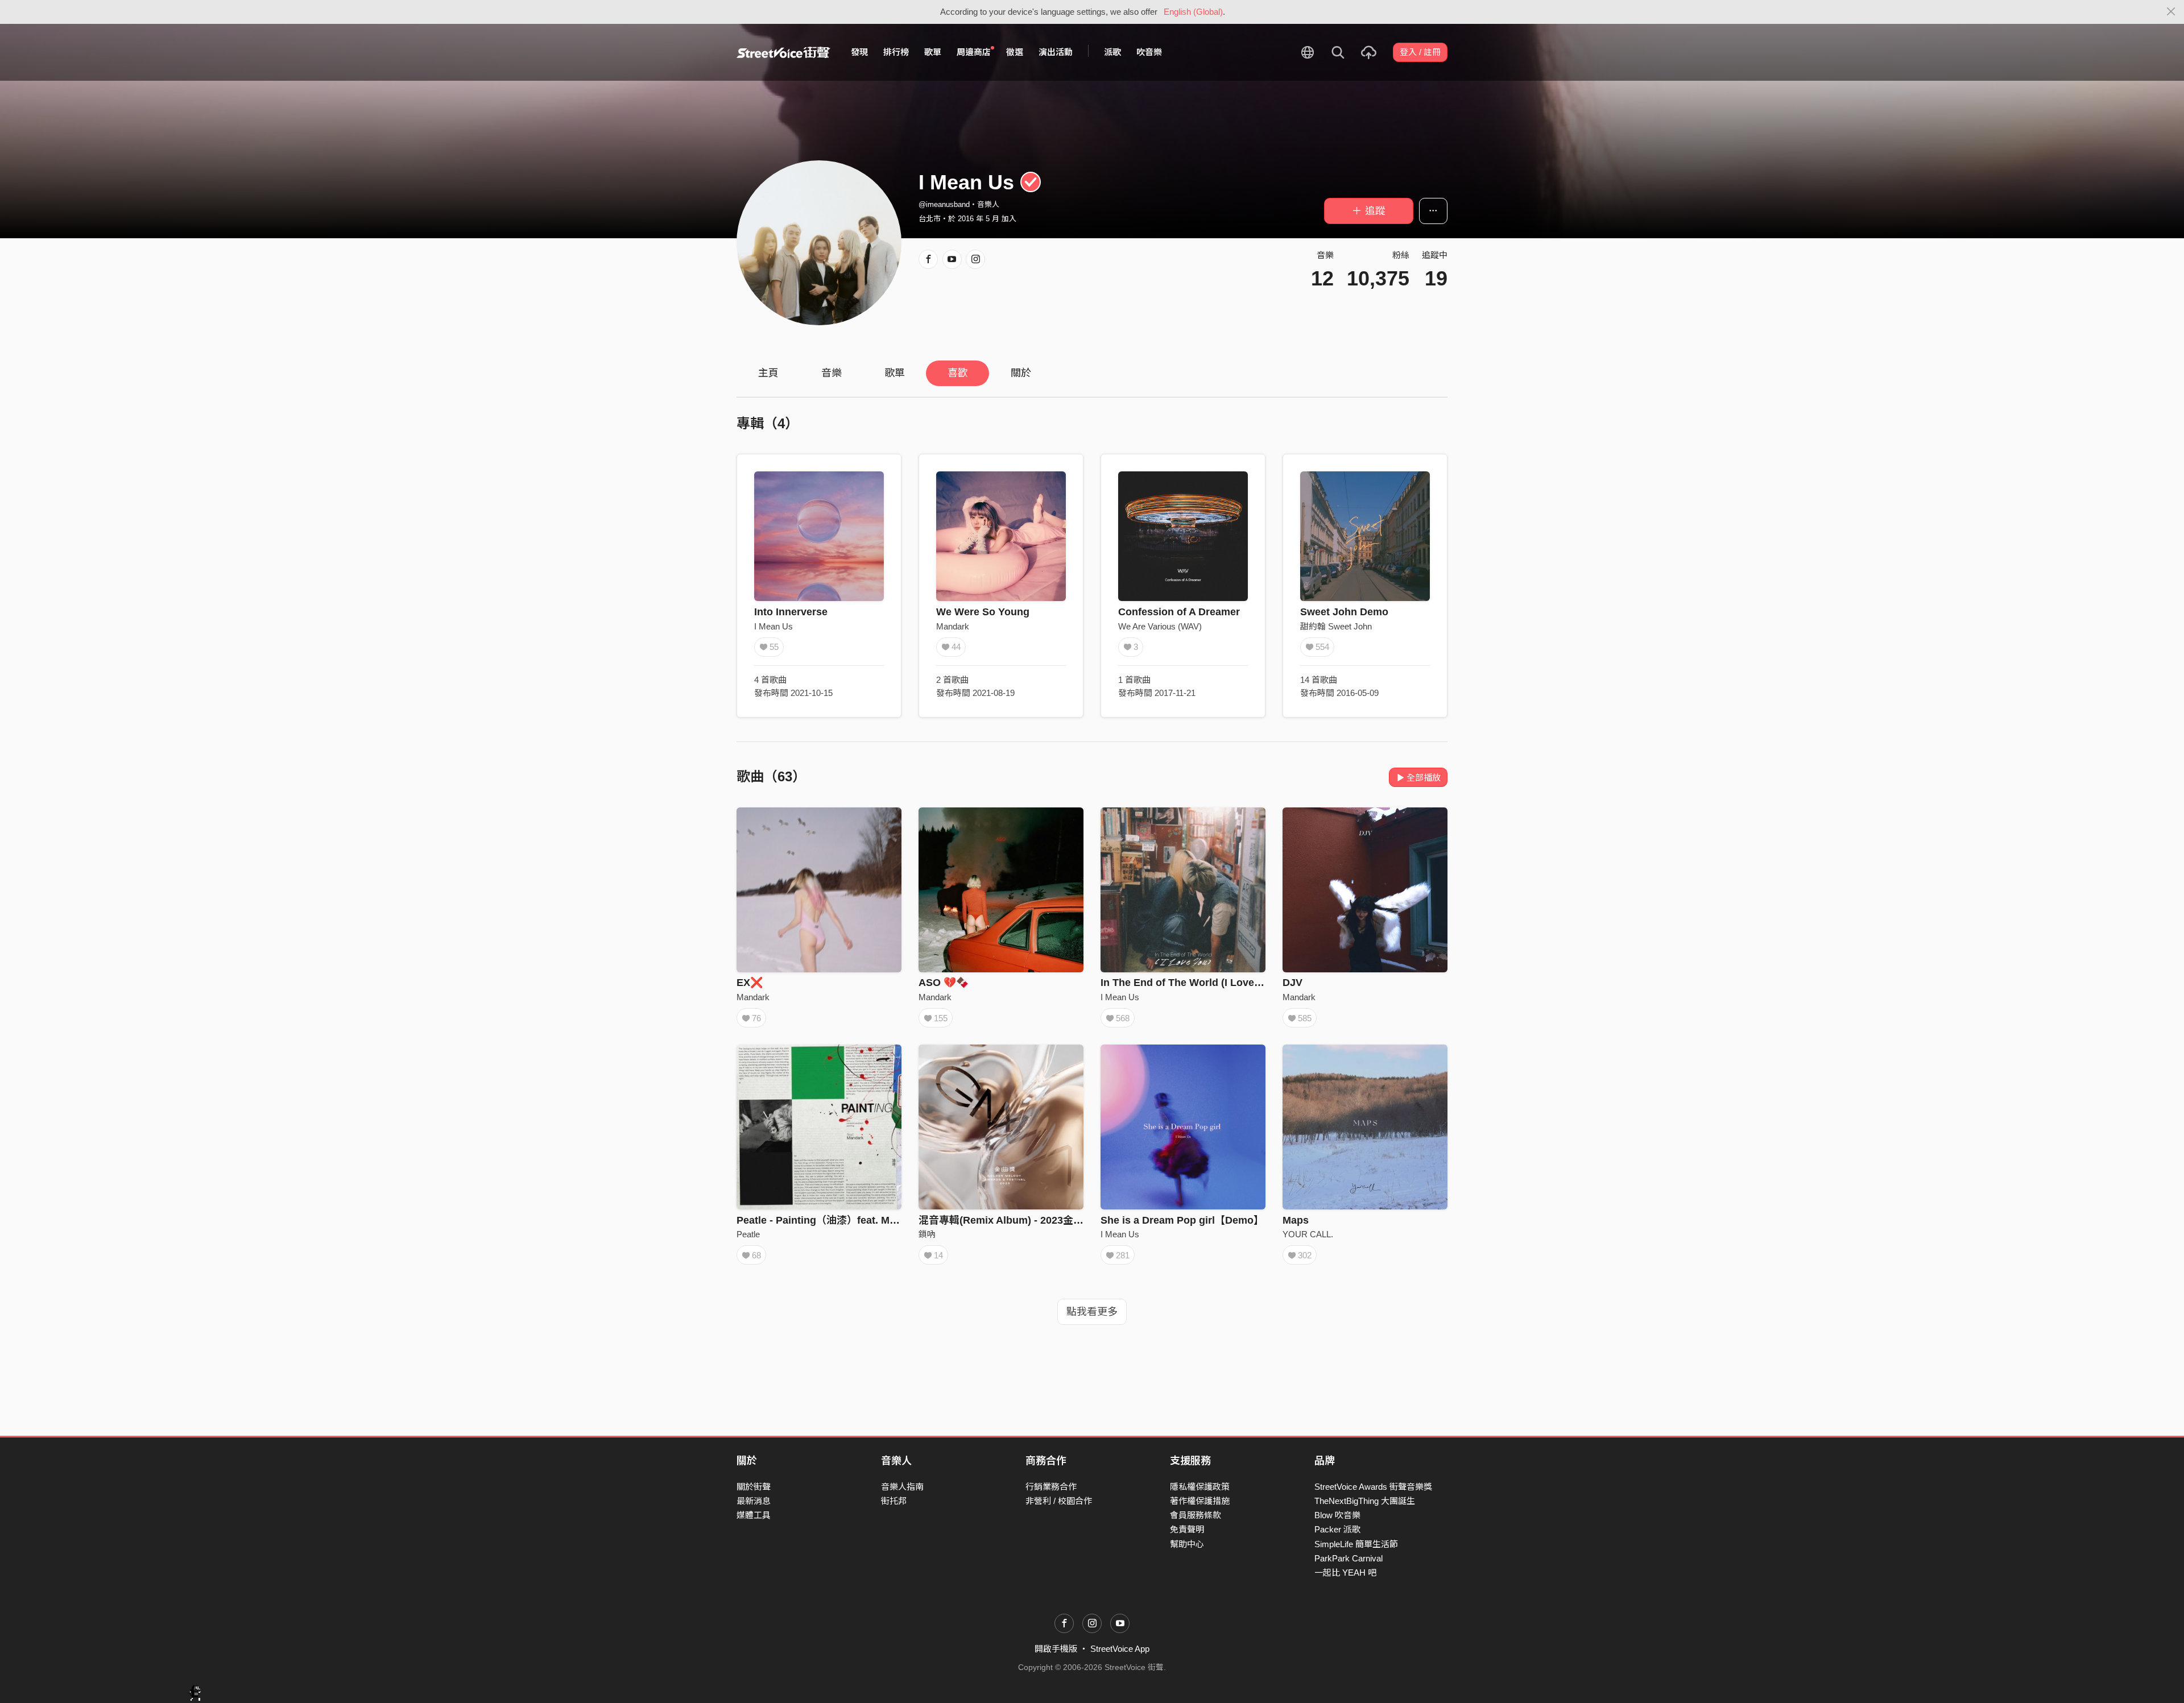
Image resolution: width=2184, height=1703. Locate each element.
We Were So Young (983, 612)
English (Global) (1193, 12)
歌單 (933, 52)
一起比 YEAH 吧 (1345, 1573)
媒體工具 (754, 1515)
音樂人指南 (902, 1487)
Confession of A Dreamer (1179, 612)
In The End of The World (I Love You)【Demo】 (1214, 983)
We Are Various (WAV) (1160, 626)
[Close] (2171, 12)
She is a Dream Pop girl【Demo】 (1182, 1220)
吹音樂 (1149, 52)
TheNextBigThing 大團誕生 (1365, 1501)
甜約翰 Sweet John (1336, 626)
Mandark (953, 626)
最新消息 (754, 1501)
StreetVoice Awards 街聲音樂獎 (1373, 1487)
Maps (1296, 1220)
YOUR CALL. (1308, 1234)
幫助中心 (1187, 1544)
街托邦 (894, 1501)
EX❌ (750, 983)
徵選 (1015, 52)
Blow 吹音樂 (1337, 1515)
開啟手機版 (1056, 1649)
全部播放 (1424, 778)
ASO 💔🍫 (944, 983)
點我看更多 (1092, 1312)
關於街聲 (754, 1487)
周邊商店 (974, 52)
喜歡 (958, 373)
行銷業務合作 (1051, 1487)
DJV (1292, 983)
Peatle (748, 1234)
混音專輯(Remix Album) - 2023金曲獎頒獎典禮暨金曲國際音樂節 (1068, 1220)
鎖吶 (927, 1234)
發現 (859, 52)
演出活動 (1056, 52)
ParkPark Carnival (1349, 1558)
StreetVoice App (1120, 1649)
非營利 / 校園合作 (1059, 1501)
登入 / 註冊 (1420, 52)
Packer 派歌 (1337, 1529)
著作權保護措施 (1200, 1501)
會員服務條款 (1196, 1515)
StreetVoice (783, 52)
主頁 (768, 373)
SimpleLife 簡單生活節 (1356, 1544)
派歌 (1112, 52)
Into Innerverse (791, 612)
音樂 (832, 373)
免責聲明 (1187, 1529)
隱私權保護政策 (1200, 1487)
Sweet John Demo (1344, 612)
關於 (1021, 373)
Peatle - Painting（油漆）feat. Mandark (830, 1220)
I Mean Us (773, 626)
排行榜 (896, 52)
